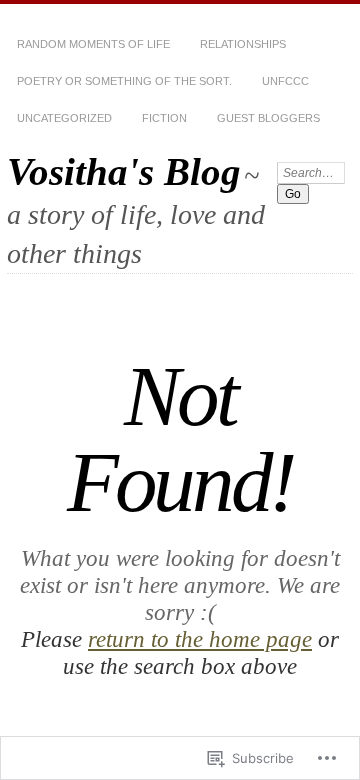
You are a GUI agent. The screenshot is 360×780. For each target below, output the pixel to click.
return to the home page (200, 639)
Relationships (243, 44)
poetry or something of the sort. (124, 81)
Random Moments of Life (93, 44)
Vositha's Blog (124, 171)
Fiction (164, 118)
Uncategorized (64, 118)
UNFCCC (285, 81)
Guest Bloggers (268, 118)
